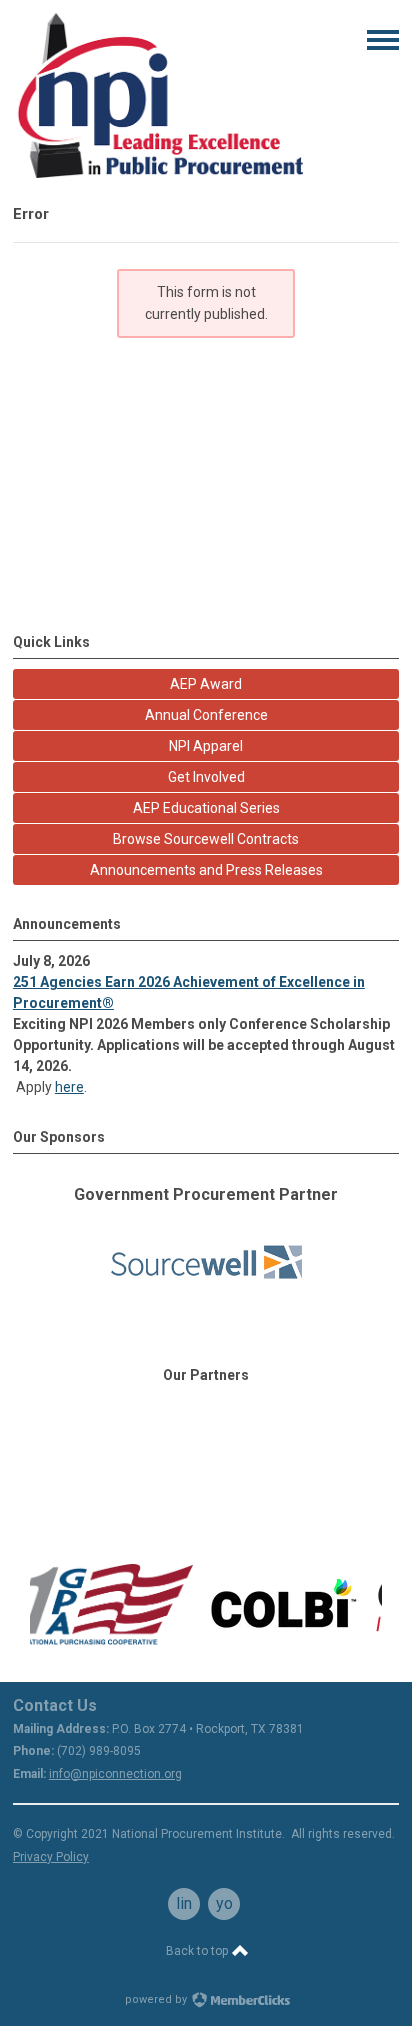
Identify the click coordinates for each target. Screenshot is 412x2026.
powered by (157, 1999)
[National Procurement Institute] (158, 173)
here (69, 1087)
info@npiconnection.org (115, 1774)
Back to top (198, 1951)
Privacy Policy (51, 1857)
